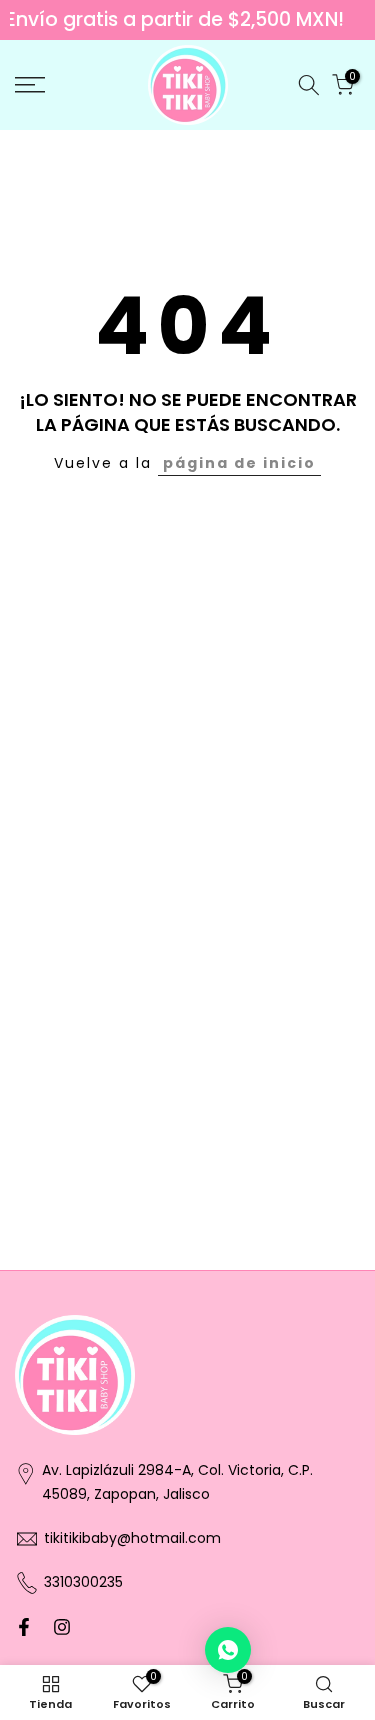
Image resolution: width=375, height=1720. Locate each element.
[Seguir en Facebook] (24, 1627)
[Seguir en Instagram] (62, 1627)
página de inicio (239, 463)
